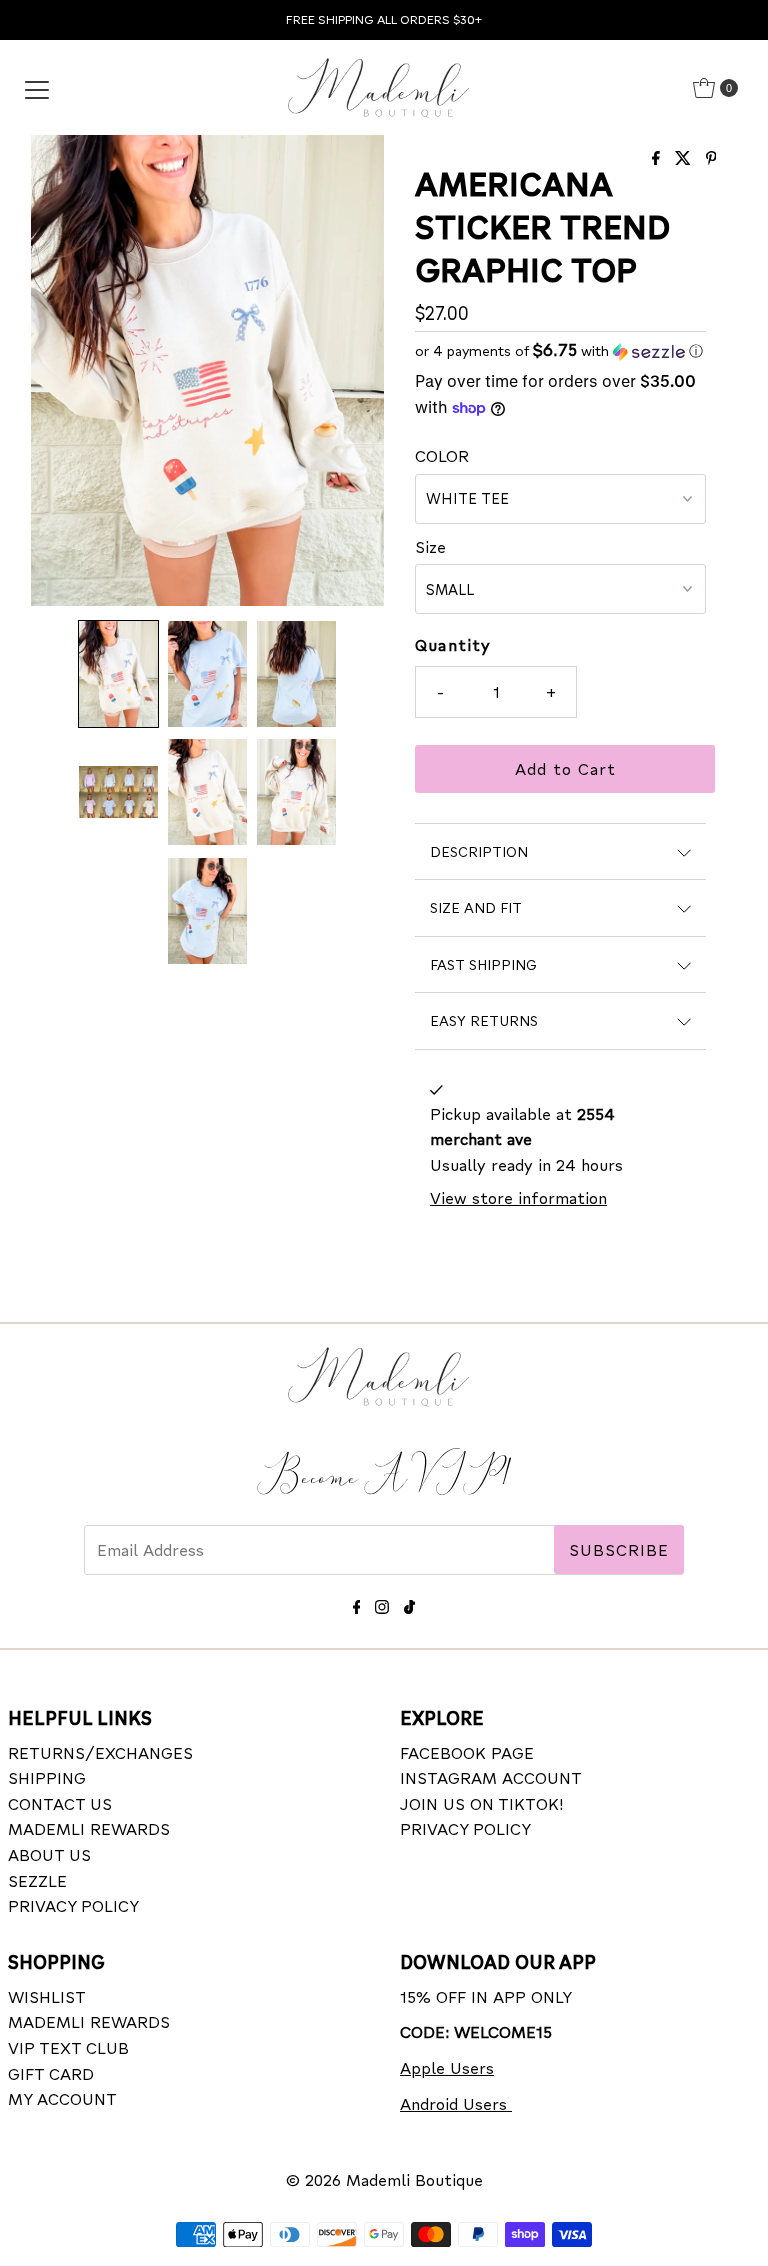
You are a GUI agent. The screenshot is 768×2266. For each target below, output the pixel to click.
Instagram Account (491, 1777)
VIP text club (68, 2047)
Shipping (47, 1777)
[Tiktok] (409, 1603)
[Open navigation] (37, 88)
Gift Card (51, 2073)
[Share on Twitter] (685, 158)
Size (430, 546)
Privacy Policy (73, 1905)
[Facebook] (357, 1603)
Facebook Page (467, 1752)
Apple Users (447, 2067)
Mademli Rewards (89, 1828)
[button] (118, 674)
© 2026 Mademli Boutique (384, 2179)
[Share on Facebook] (658, 158)
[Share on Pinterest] (711, 158)
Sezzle (37, 1880)
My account (62, 2098)
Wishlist (47, 1996)
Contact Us (60, 1803)
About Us (49, 1854)
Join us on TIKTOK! (482, 1803)
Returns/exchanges (100, 1752)
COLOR (442, 455)
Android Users (456, 2103)
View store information (518, 1197)
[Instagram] (382, 1603)
